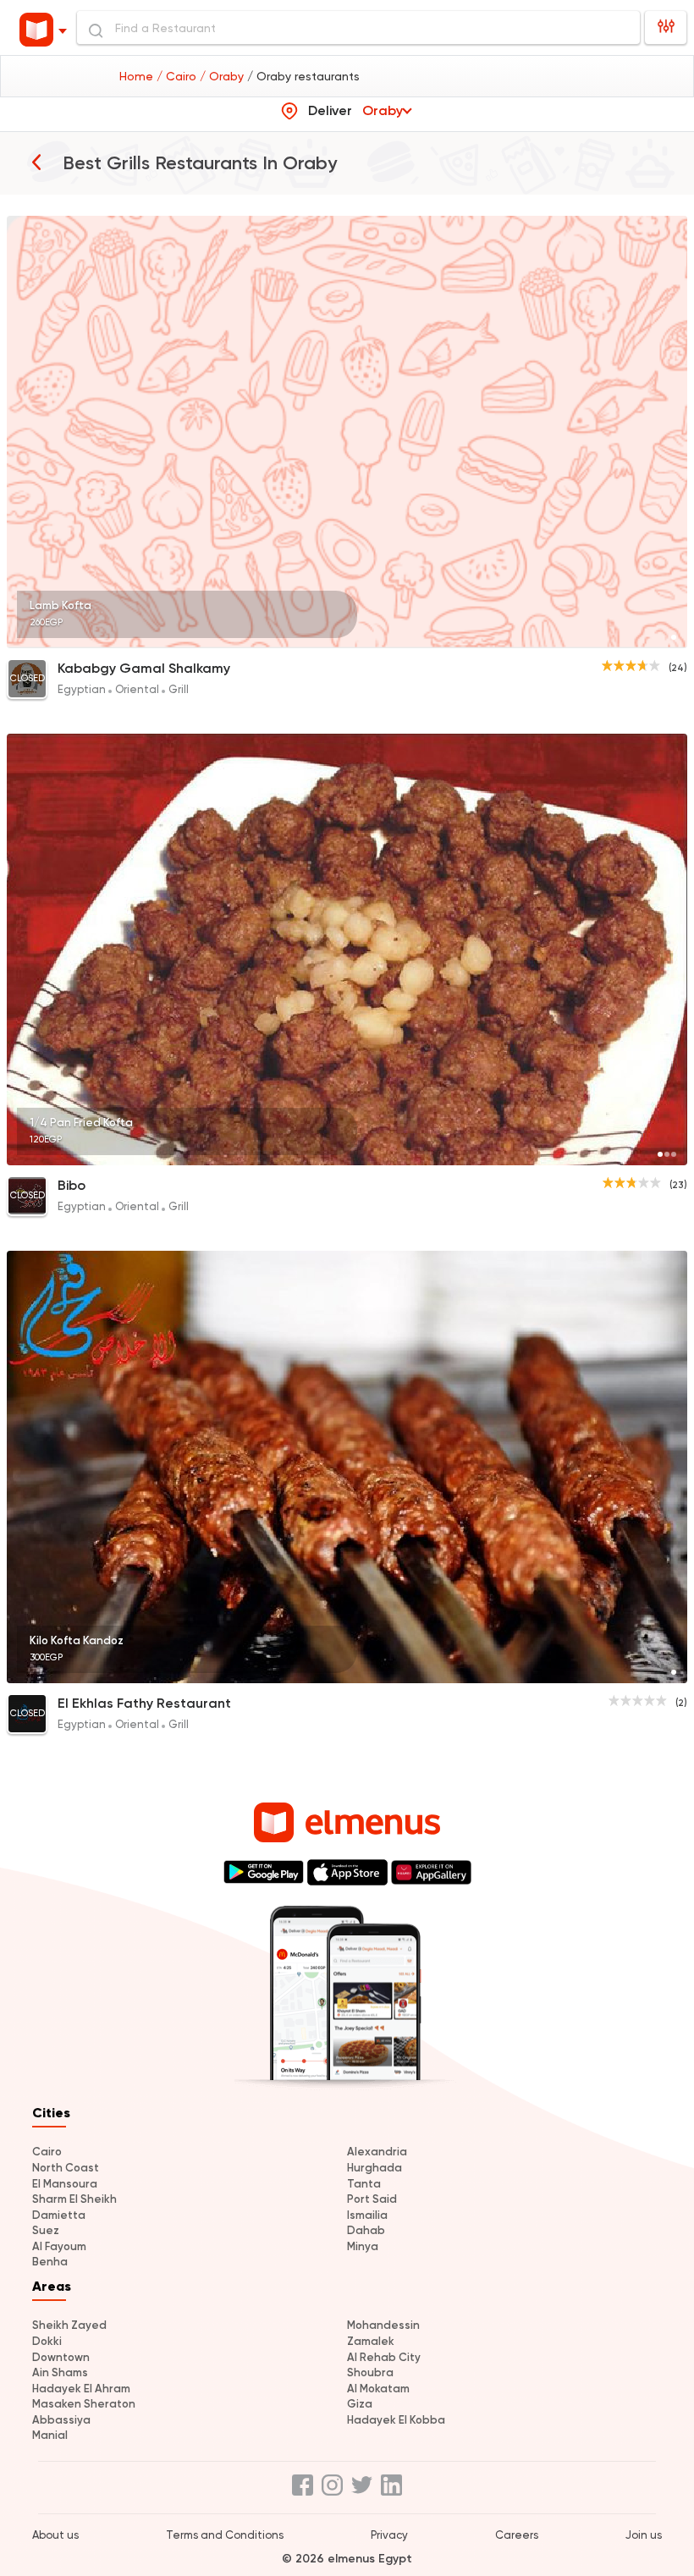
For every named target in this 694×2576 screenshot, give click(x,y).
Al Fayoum (59, 2246)
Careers (517, 2535)
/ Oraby (223, 76)
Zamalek (371, 2341)
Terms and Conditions (225, 2535)
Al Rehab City (384, 2357)
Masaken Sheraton (84, 2404)
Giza (360, 2404)
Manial (50, 2435)
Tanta (364, 2184)
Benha (50, 2262)
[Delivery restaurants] (36, 162)
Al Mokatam (378, 2389)
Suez (46, 2230)
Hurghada (375, 2168)
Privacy (389, 2535)
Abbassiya (61, 2420)
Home (138, 76)
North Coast (66, 2168)
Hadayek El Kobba (396, 2420)
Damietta (59, 2215)
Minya (363, 2246)
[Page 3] (674, 1154)
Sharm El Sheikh (74, 2199)
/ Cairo (178, 76)
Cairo (47, 2152)
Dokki (47, 2341)
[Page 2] (667, 1154)
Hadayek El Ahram (81, 2389)
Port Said (372, 2199)
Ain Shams (60, 2372)
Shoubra (370, 2372)
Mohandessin (383, 2325)
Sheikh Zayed (69, 2325)
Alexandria (377, 2152)
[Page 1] (674, 637)
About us (55, 2535)
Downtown (61, 2357)
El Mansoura (65, 2184)
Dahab (366, 2230)
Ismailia (367, 2215)
